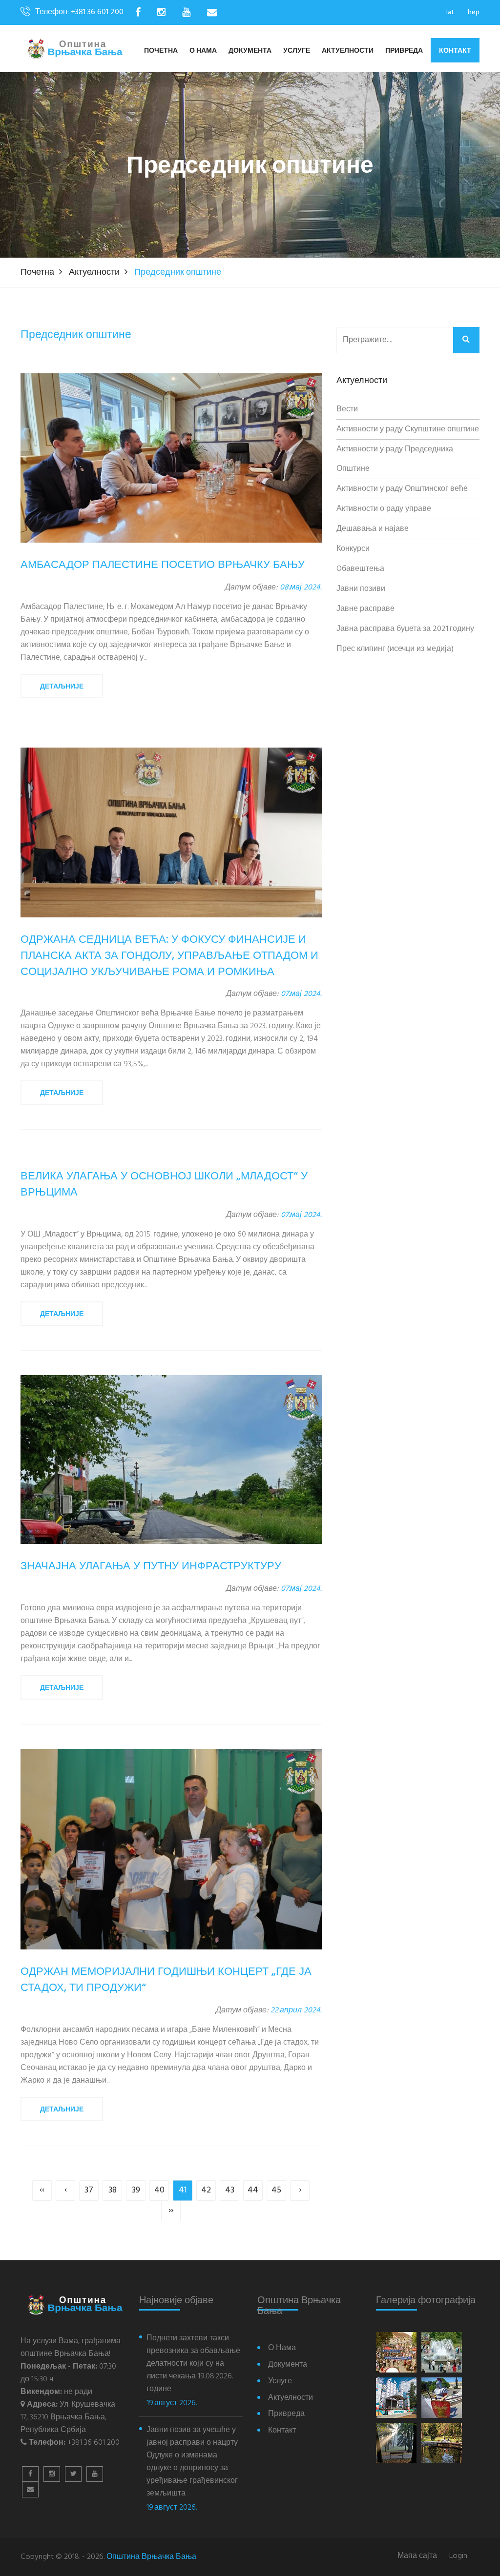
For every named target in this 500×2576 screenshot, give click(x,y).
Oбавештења (360, 569)
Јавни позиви (361, 589)
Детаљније (62, 686)
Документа (250, 51)
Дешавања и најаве (373, 529)
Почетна (161, 51)
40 (159, 2190)
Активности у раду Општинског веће (402, 489)
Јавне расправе (365, 609)
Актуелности (348, 51)
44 (253, 2190)
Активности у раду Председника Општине (395, 459)
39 (136, 2190)
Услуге (297, 51)
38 (113, 2190)
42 (206, 2190)
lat (450, 12)
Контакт (455, 50)
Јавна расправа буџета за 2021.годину (405, 629)
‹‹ (42, 2190)
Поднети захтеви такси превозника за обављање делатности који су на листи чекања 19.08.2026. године (193, 2364)
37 (89, 2190)
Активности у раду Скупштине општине (408, 429)
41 (183, 2190)
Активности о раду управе (384, 509)
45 (276, 2190)
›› (171, 2211)
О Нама (203, 51)
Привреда (404, 51)
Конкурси (353, 549)
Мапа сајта (417, 2556)
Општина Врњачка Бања (151, 2557)
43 (230, 2190)
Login (458, 2556)
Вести (347, 409)
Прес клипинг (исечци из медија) (395, 649)
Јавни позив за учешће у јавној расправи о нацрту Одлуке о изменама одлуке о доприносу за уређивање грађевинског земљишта (192, 2462)
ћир (474, 12)
